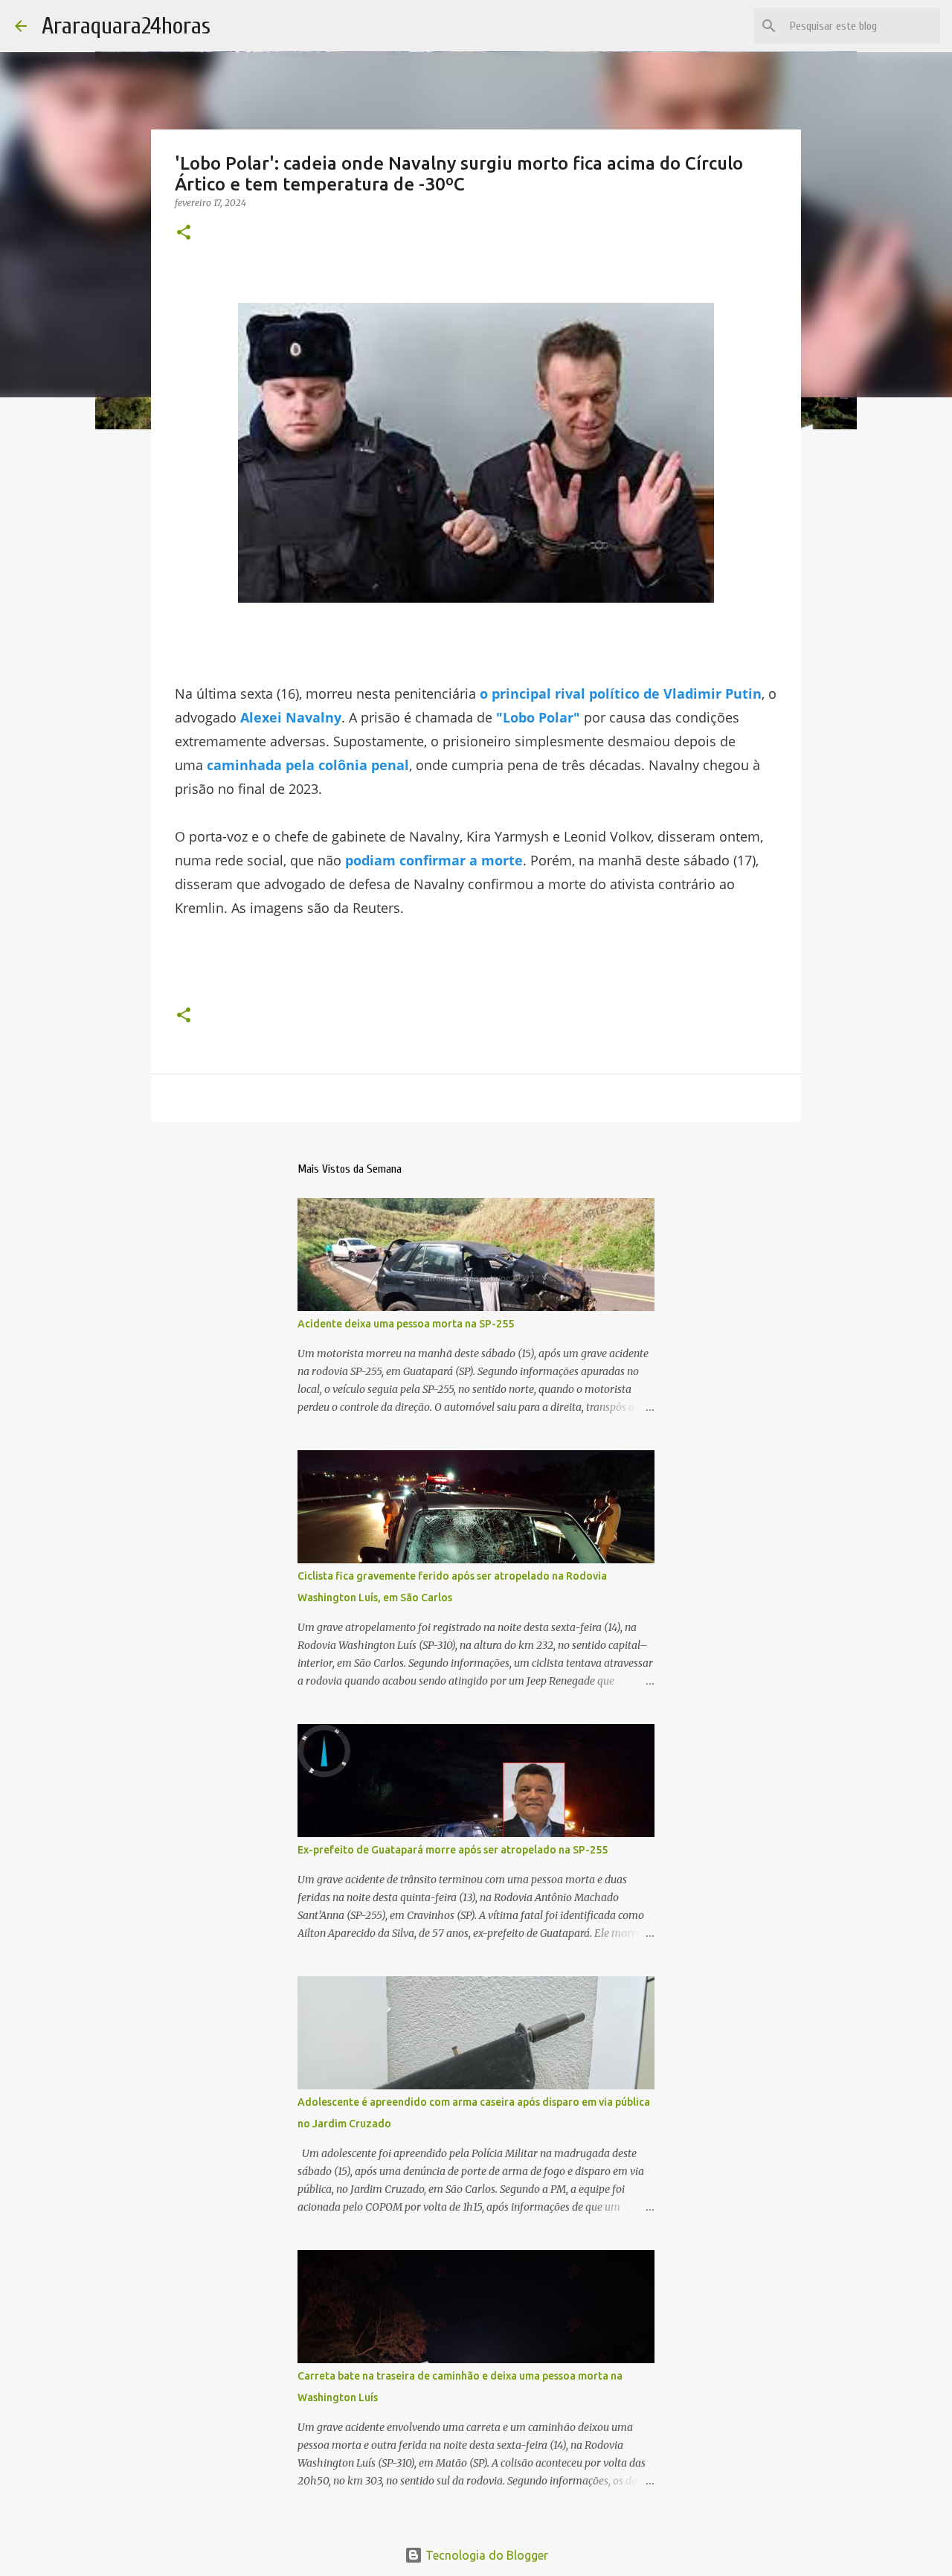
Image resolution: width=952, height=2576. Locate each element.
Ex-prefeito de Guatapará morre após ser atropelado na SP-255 (453, 1850)
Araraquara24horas (126, 26)
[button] (184, 233)
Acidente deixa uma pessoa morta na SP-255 (406, 1324)
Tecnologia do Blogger (485, 2555)
